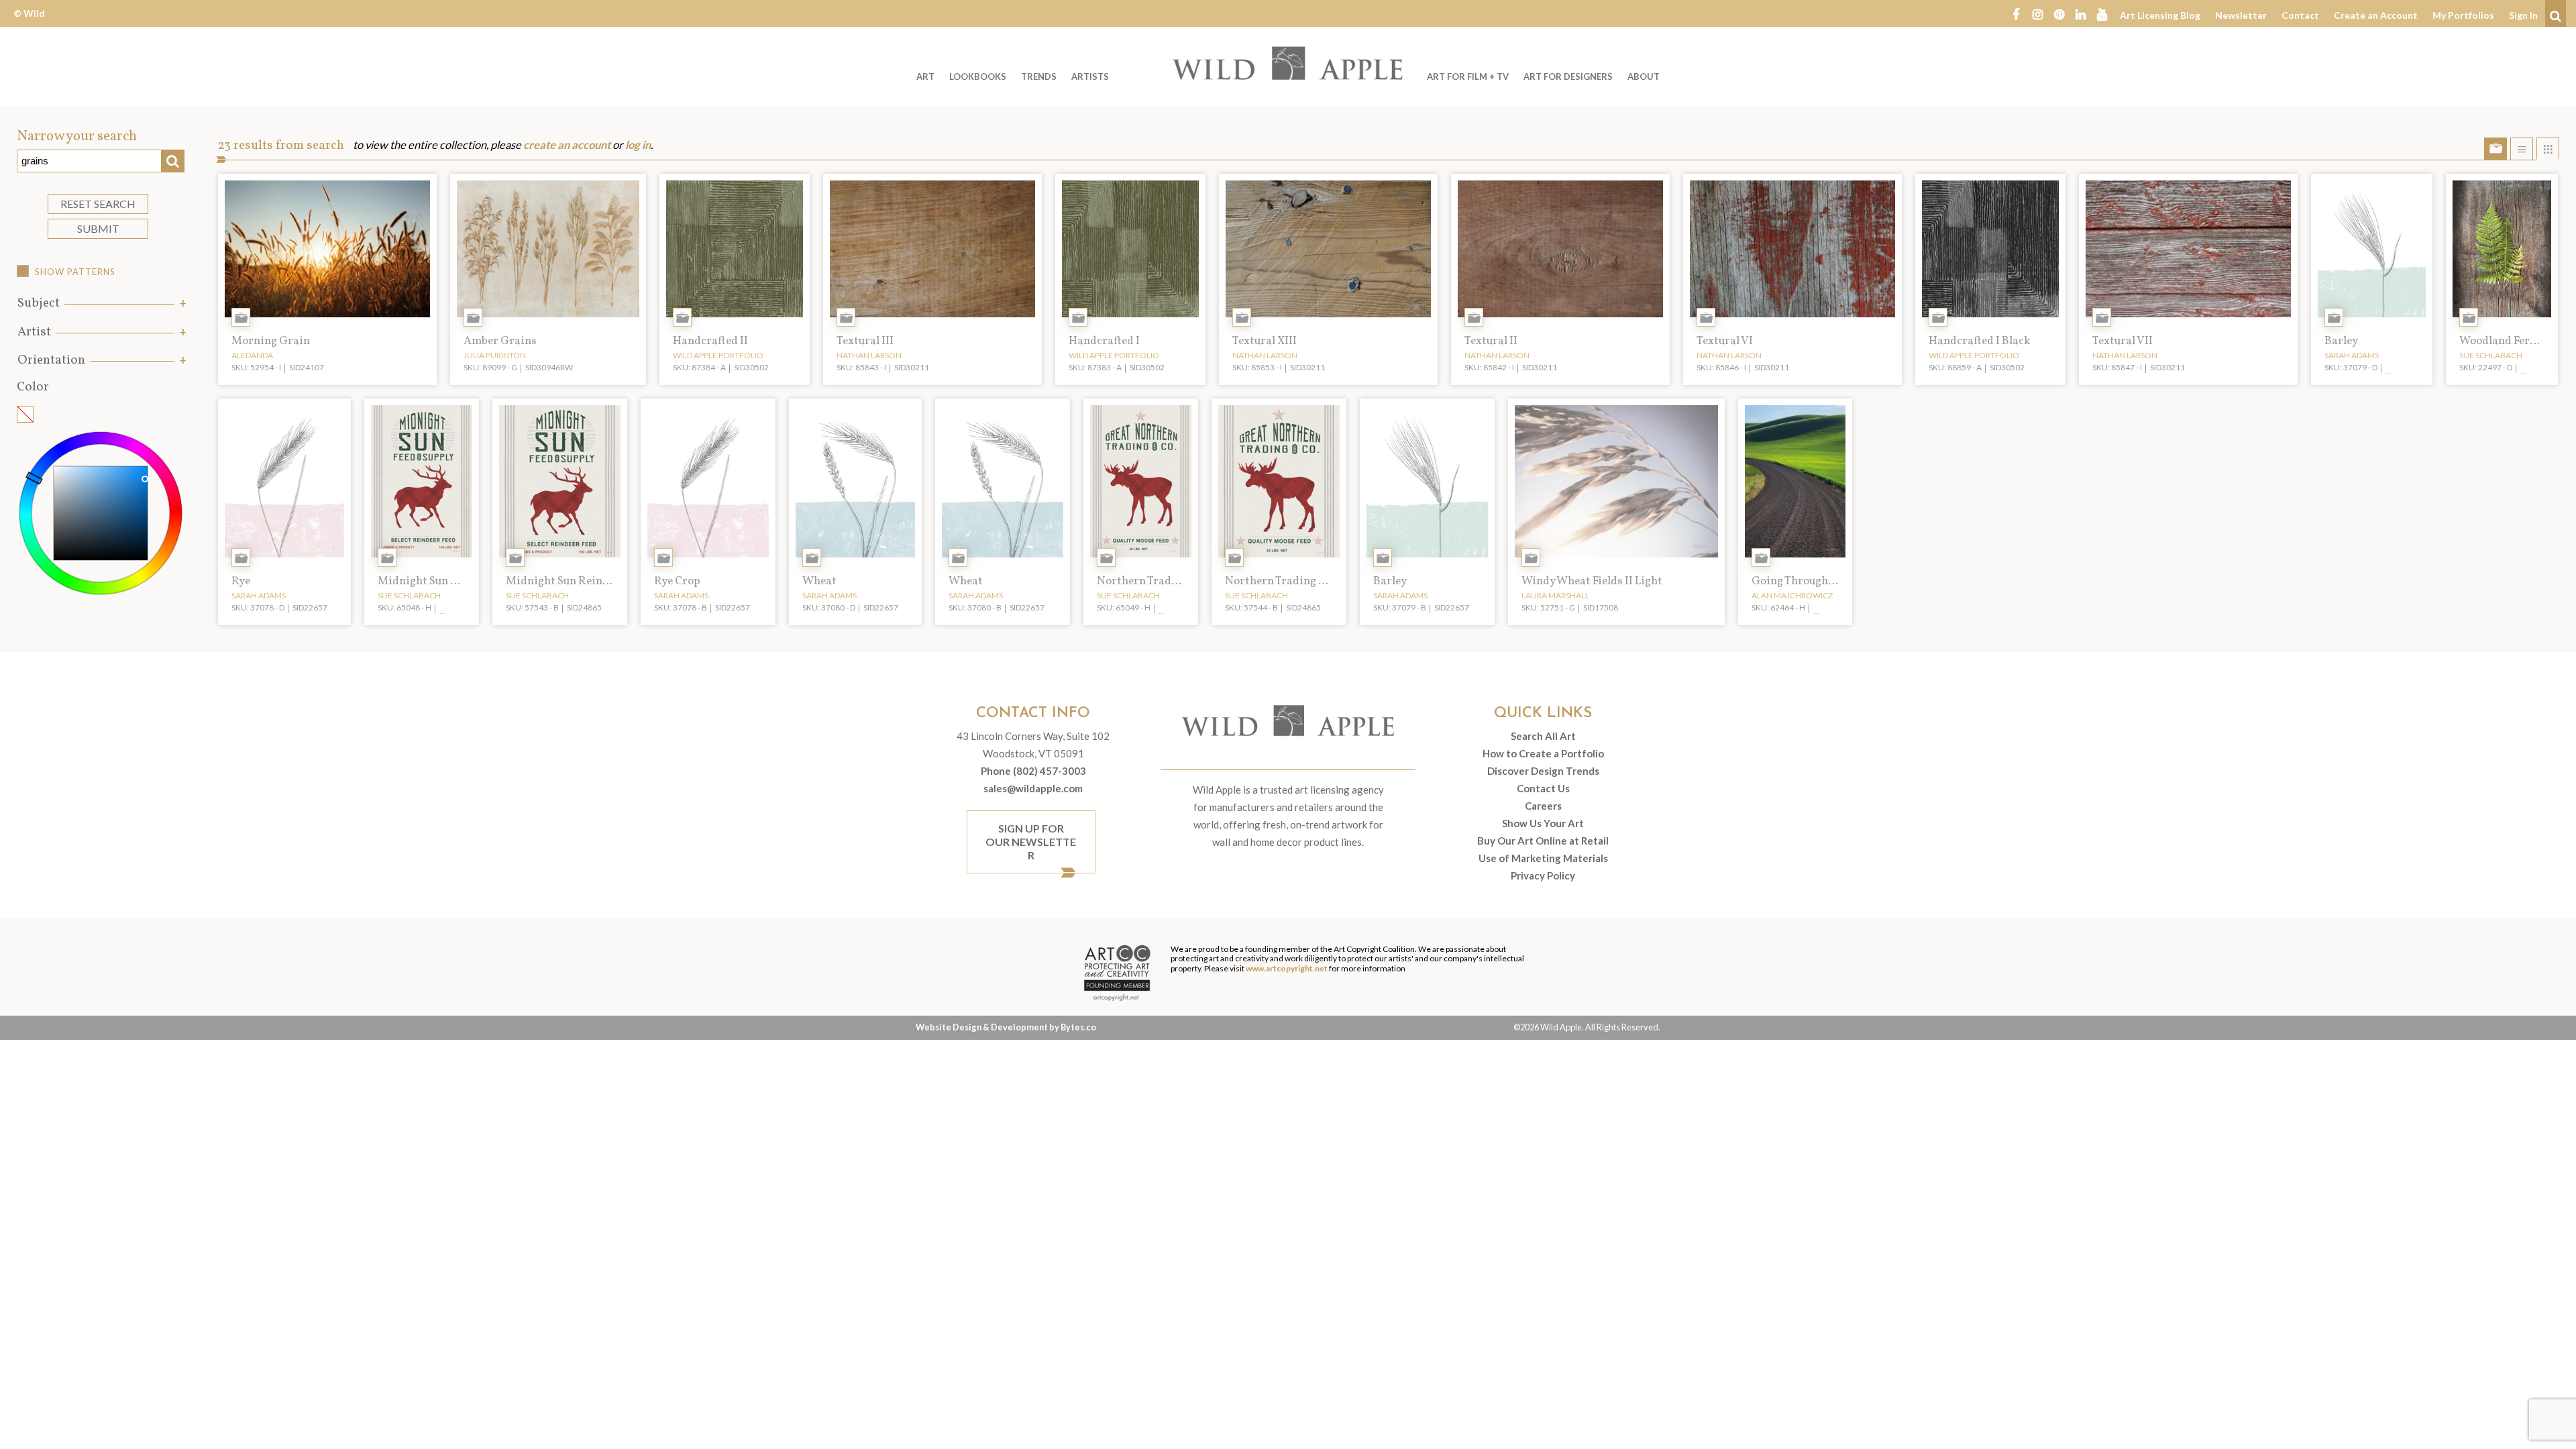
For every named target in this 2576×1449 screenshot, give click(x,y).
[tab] (101, 304)
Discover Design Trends (1543, 771)
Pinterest (2059, 13)
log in (638, 145)
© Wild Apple (29, 23)
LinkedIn (2080, 13)
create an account (567, 145)
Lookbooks (978, 76)
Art (925, 76)
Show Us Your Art (1543, 823)
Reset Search (98, 204)
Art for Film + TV (1468, 76)
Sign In (2523, 15)
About (1644, 76)
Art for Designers (1568, 76)
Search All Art (1543, 736)
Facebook (2016, 13)
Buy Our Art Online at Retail (1543, 841)
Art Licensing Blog (2160, 15)
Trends (1039, 76)
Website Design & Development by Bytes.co (1006, 1027)
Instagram (2037, 13)
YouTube (2102, 13)
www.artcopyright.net (1287, 968)
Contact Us (1543, 788)
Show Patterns (75, 272)
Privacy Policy (1543, 875)
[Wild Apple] (1288, 63)
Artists (1090, 76)
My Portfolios (2463, 15)
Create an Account (2376, 15)
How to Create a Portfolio (1543, 753)
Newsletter (2241, 15)
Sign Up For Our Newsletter (1031, 842)
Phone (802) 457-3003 (1033, 771)
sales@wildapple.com (1033, 788)
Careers (1543, 806)
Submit (98, 228)
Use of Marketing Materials (1543, 858)
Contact (2300, 15)
